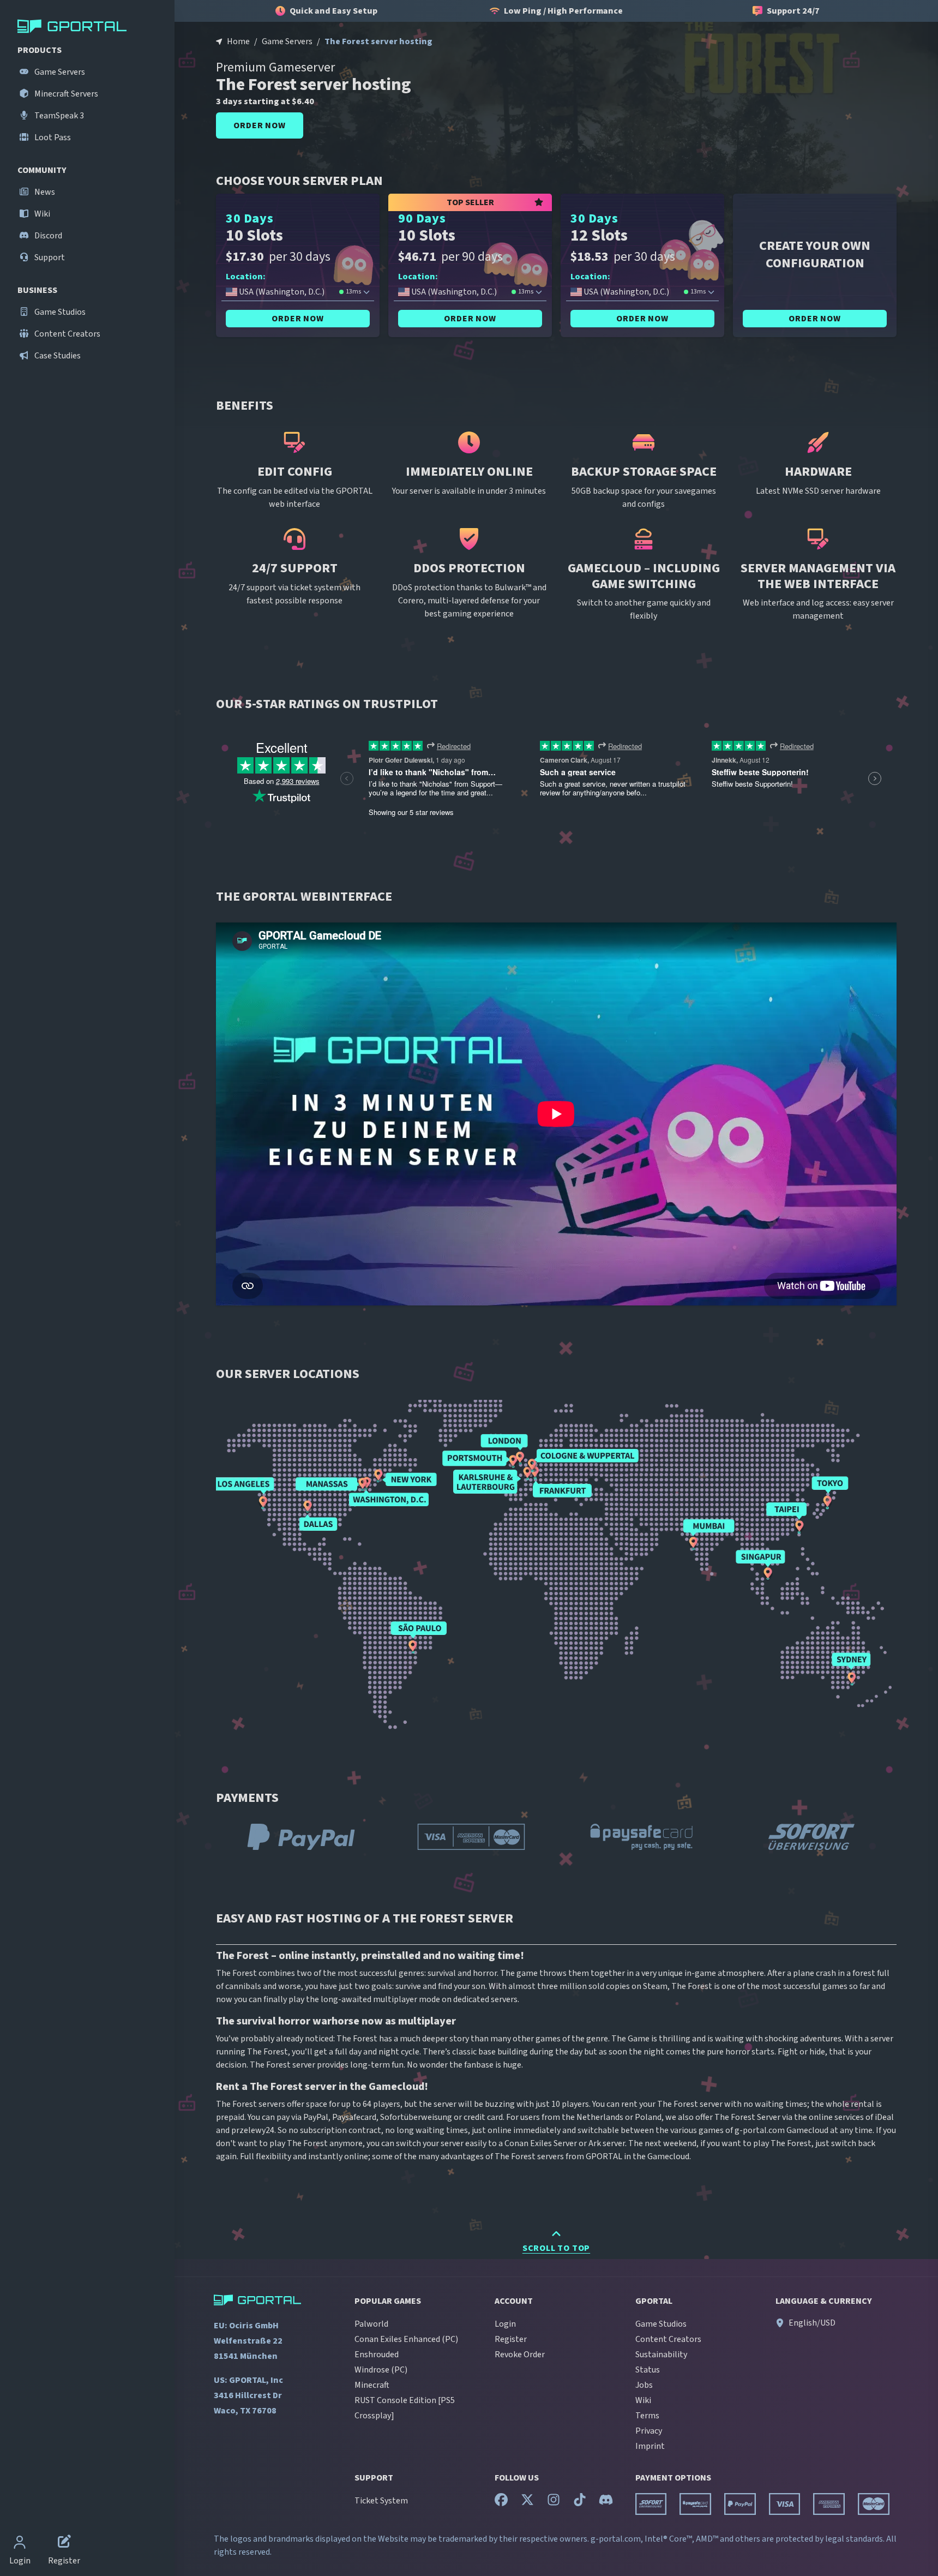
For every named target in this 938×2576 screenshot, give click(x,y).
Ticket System (381, 2501)
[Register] (64, 2543)
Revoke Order (520, 2355)
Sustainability (661, 2355)
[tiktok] (580, 2502)
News (44, 192)
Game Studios (59, 312)
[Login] (20, 2543)
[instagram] (554, 2502)
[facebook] (501, 2502)
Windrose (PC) (381, 2370)
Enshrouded (377, 2355)
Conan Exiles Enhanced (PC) (406, 2339)
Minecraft (372, 2385)
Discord (47, 236)
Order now (259, 125)
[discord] (606, 2502)
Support (49, 257)
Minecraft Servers (65, 94)
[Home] (89, 26)
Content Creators (67, 334)
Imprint (650, 2446)
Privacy (649, 2431)
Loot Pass (52, 137)
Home (238, 41)
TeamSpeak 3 (58, 116)
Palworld (371, 2324)
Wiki (41, 214)
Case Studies (57, 356)
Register (511, 2339)
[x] (527, 2502)
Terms (647, 2416)
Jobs (644, 2385)
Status (648, 2370)
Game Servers (59, 72)
